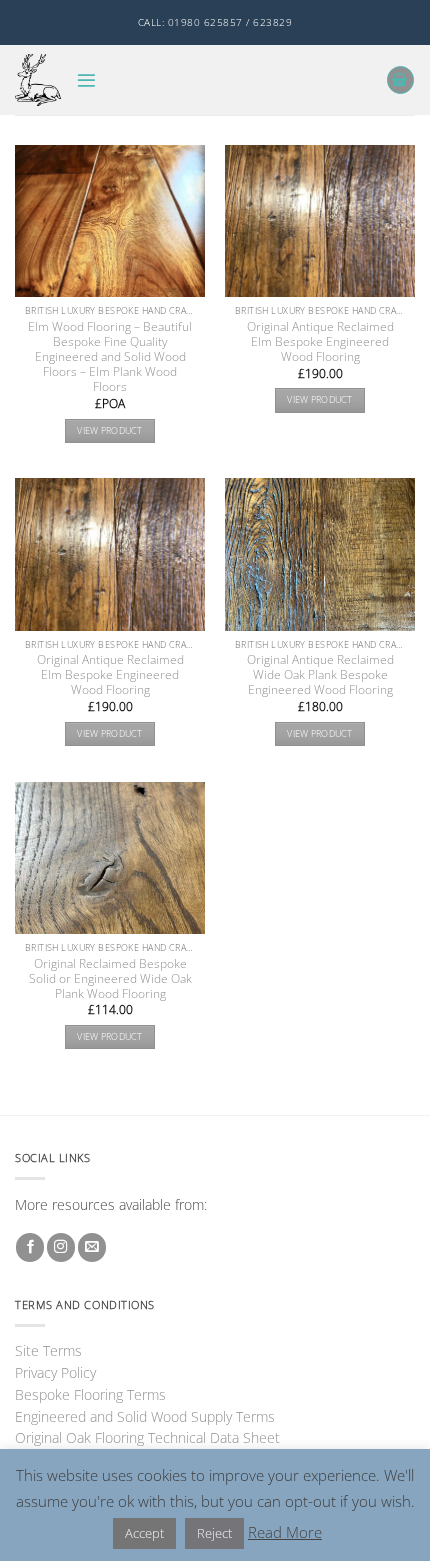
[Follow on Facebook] (30, 1247)
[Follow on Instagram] (61, 1247)
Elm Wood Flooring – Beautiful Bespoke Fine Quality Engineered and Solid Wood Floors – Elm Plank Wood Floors (110, 356)
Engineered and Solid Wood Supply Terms (145, 1416)
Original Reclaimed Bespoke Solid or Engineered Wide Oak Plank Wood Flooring (110, 978)
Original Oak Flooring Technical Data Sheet (147, 1437)
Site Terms (48, 1350)
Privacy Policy (55, 1372)
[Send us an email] (92, 1247)
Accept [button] (144, 1533)
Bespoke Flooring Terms (90, 1394)
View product (109, 430)
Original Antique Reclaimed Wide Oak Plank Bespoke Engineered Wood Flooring (320, 674)
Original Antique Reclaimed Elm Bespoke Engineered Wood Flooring (320, 341)
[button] (86, 80)
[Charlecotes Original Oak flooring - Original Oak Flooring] (38, 79)
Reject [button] (214, 1533)
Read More (285, 1532)
